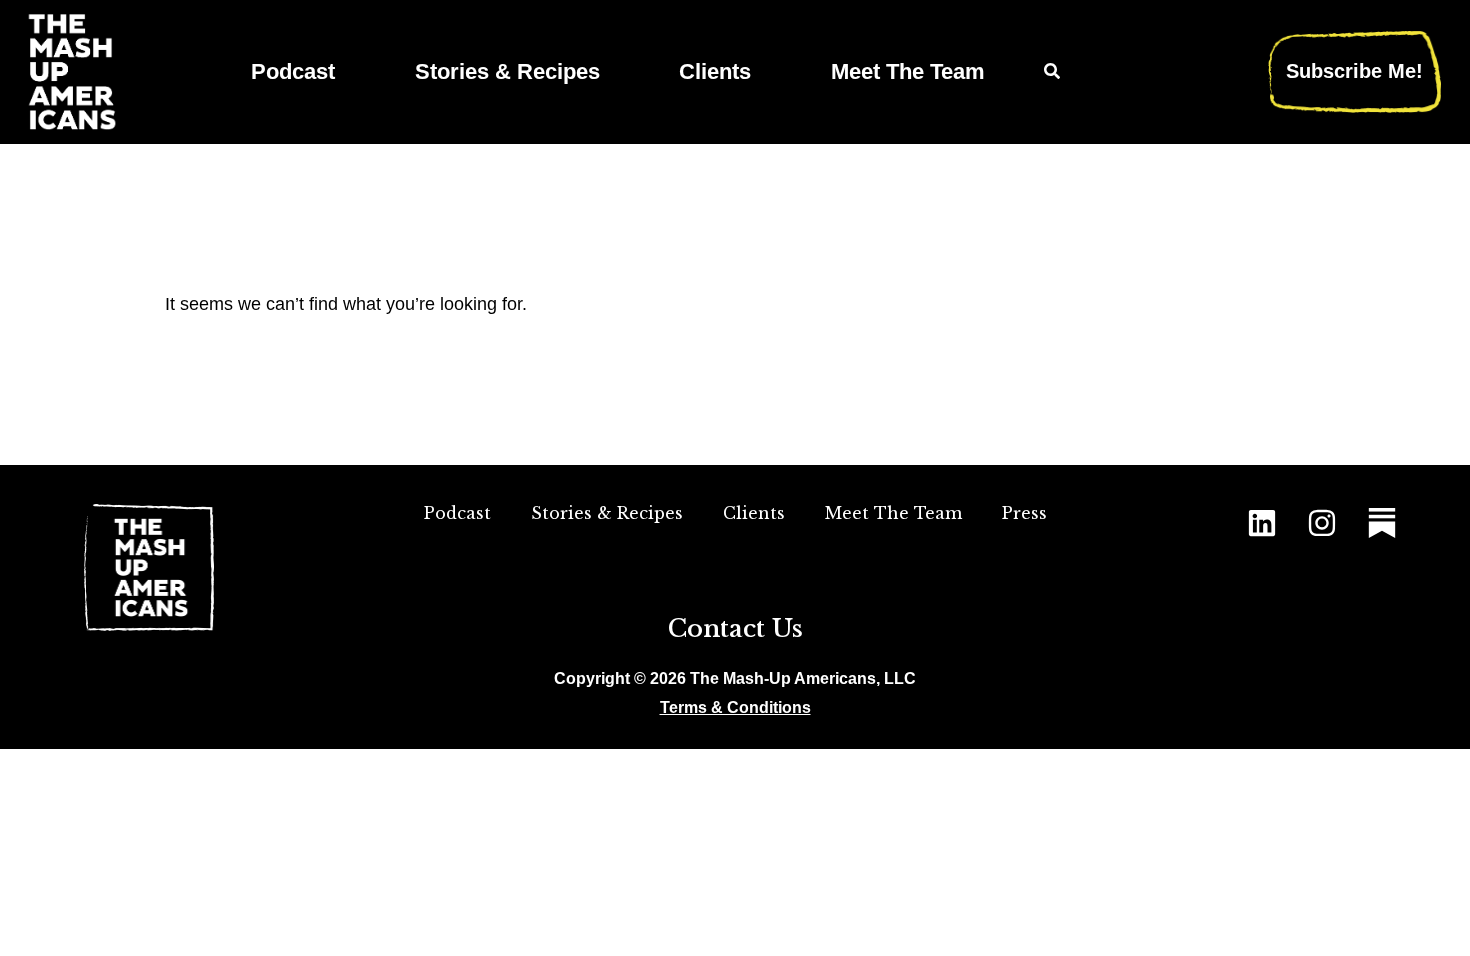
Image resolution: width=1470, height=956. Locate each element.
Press (1024, 513)
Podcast (293, 71)
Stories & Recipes (507, 71)
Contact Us (735, 628)
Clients (715, 71)
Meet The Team (908, 71)
